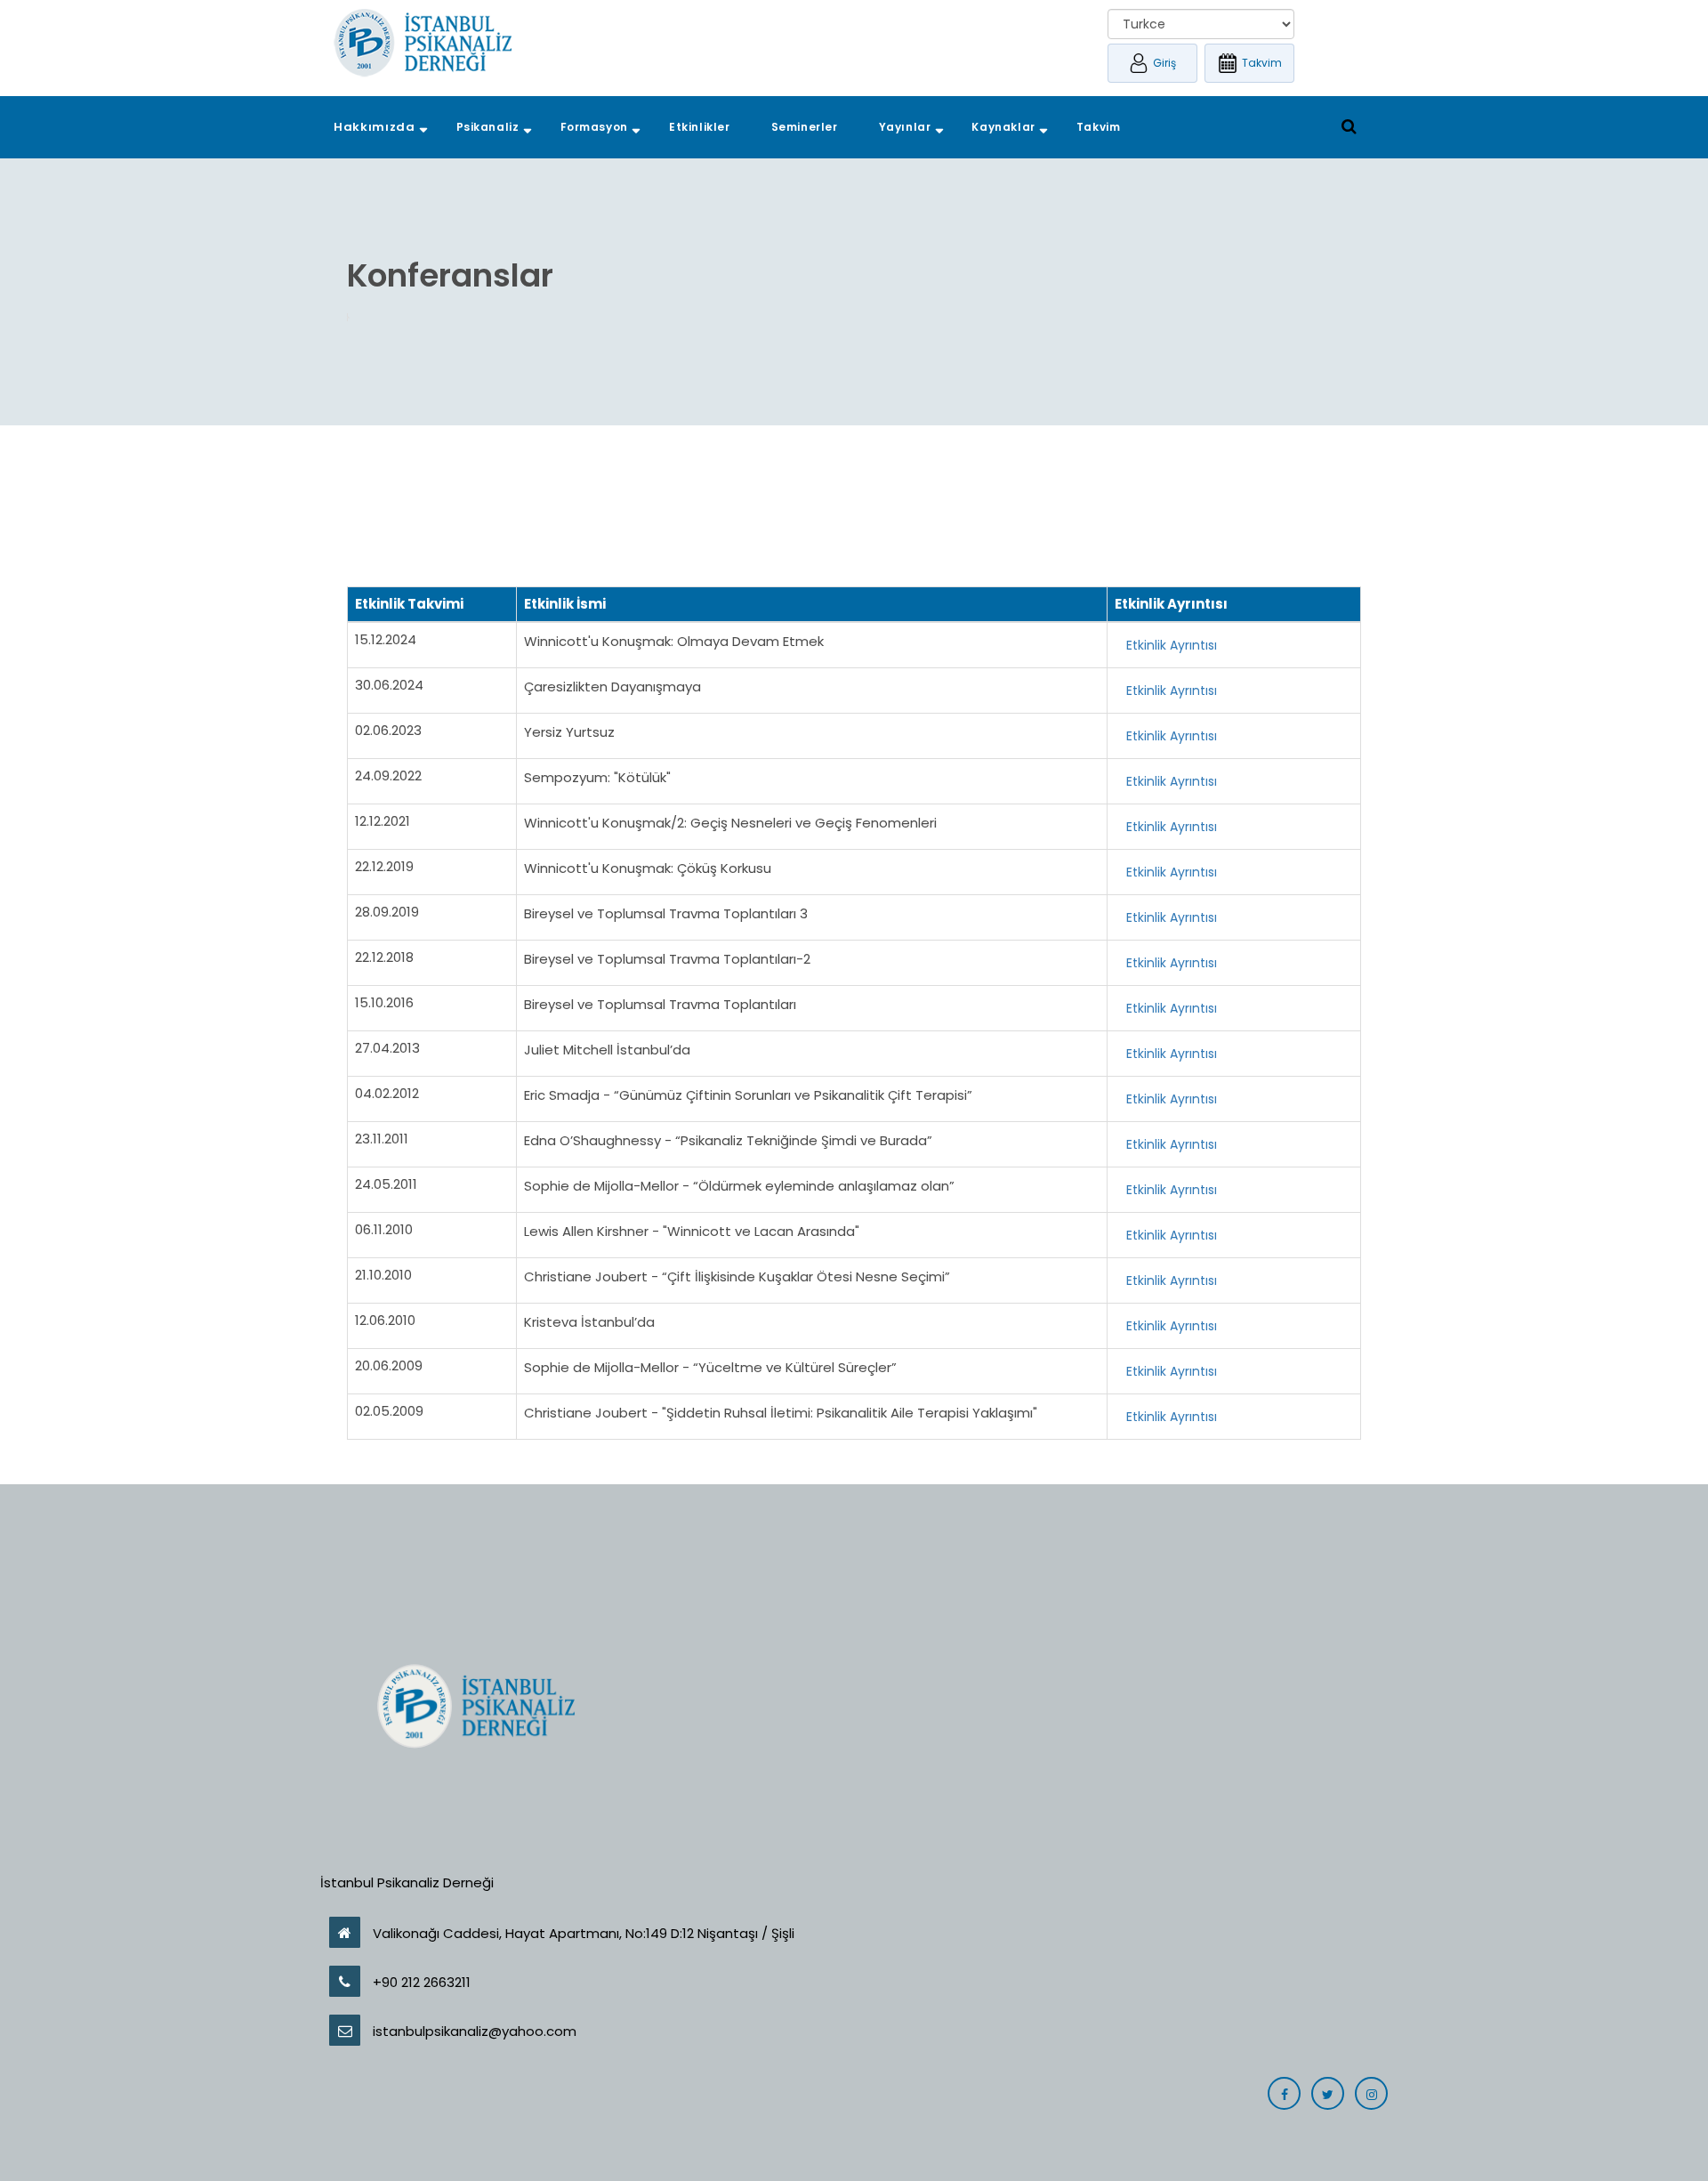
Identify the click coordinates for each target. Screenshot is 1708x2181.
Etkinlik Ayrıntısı (1172, 645)
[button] (375, 127)
